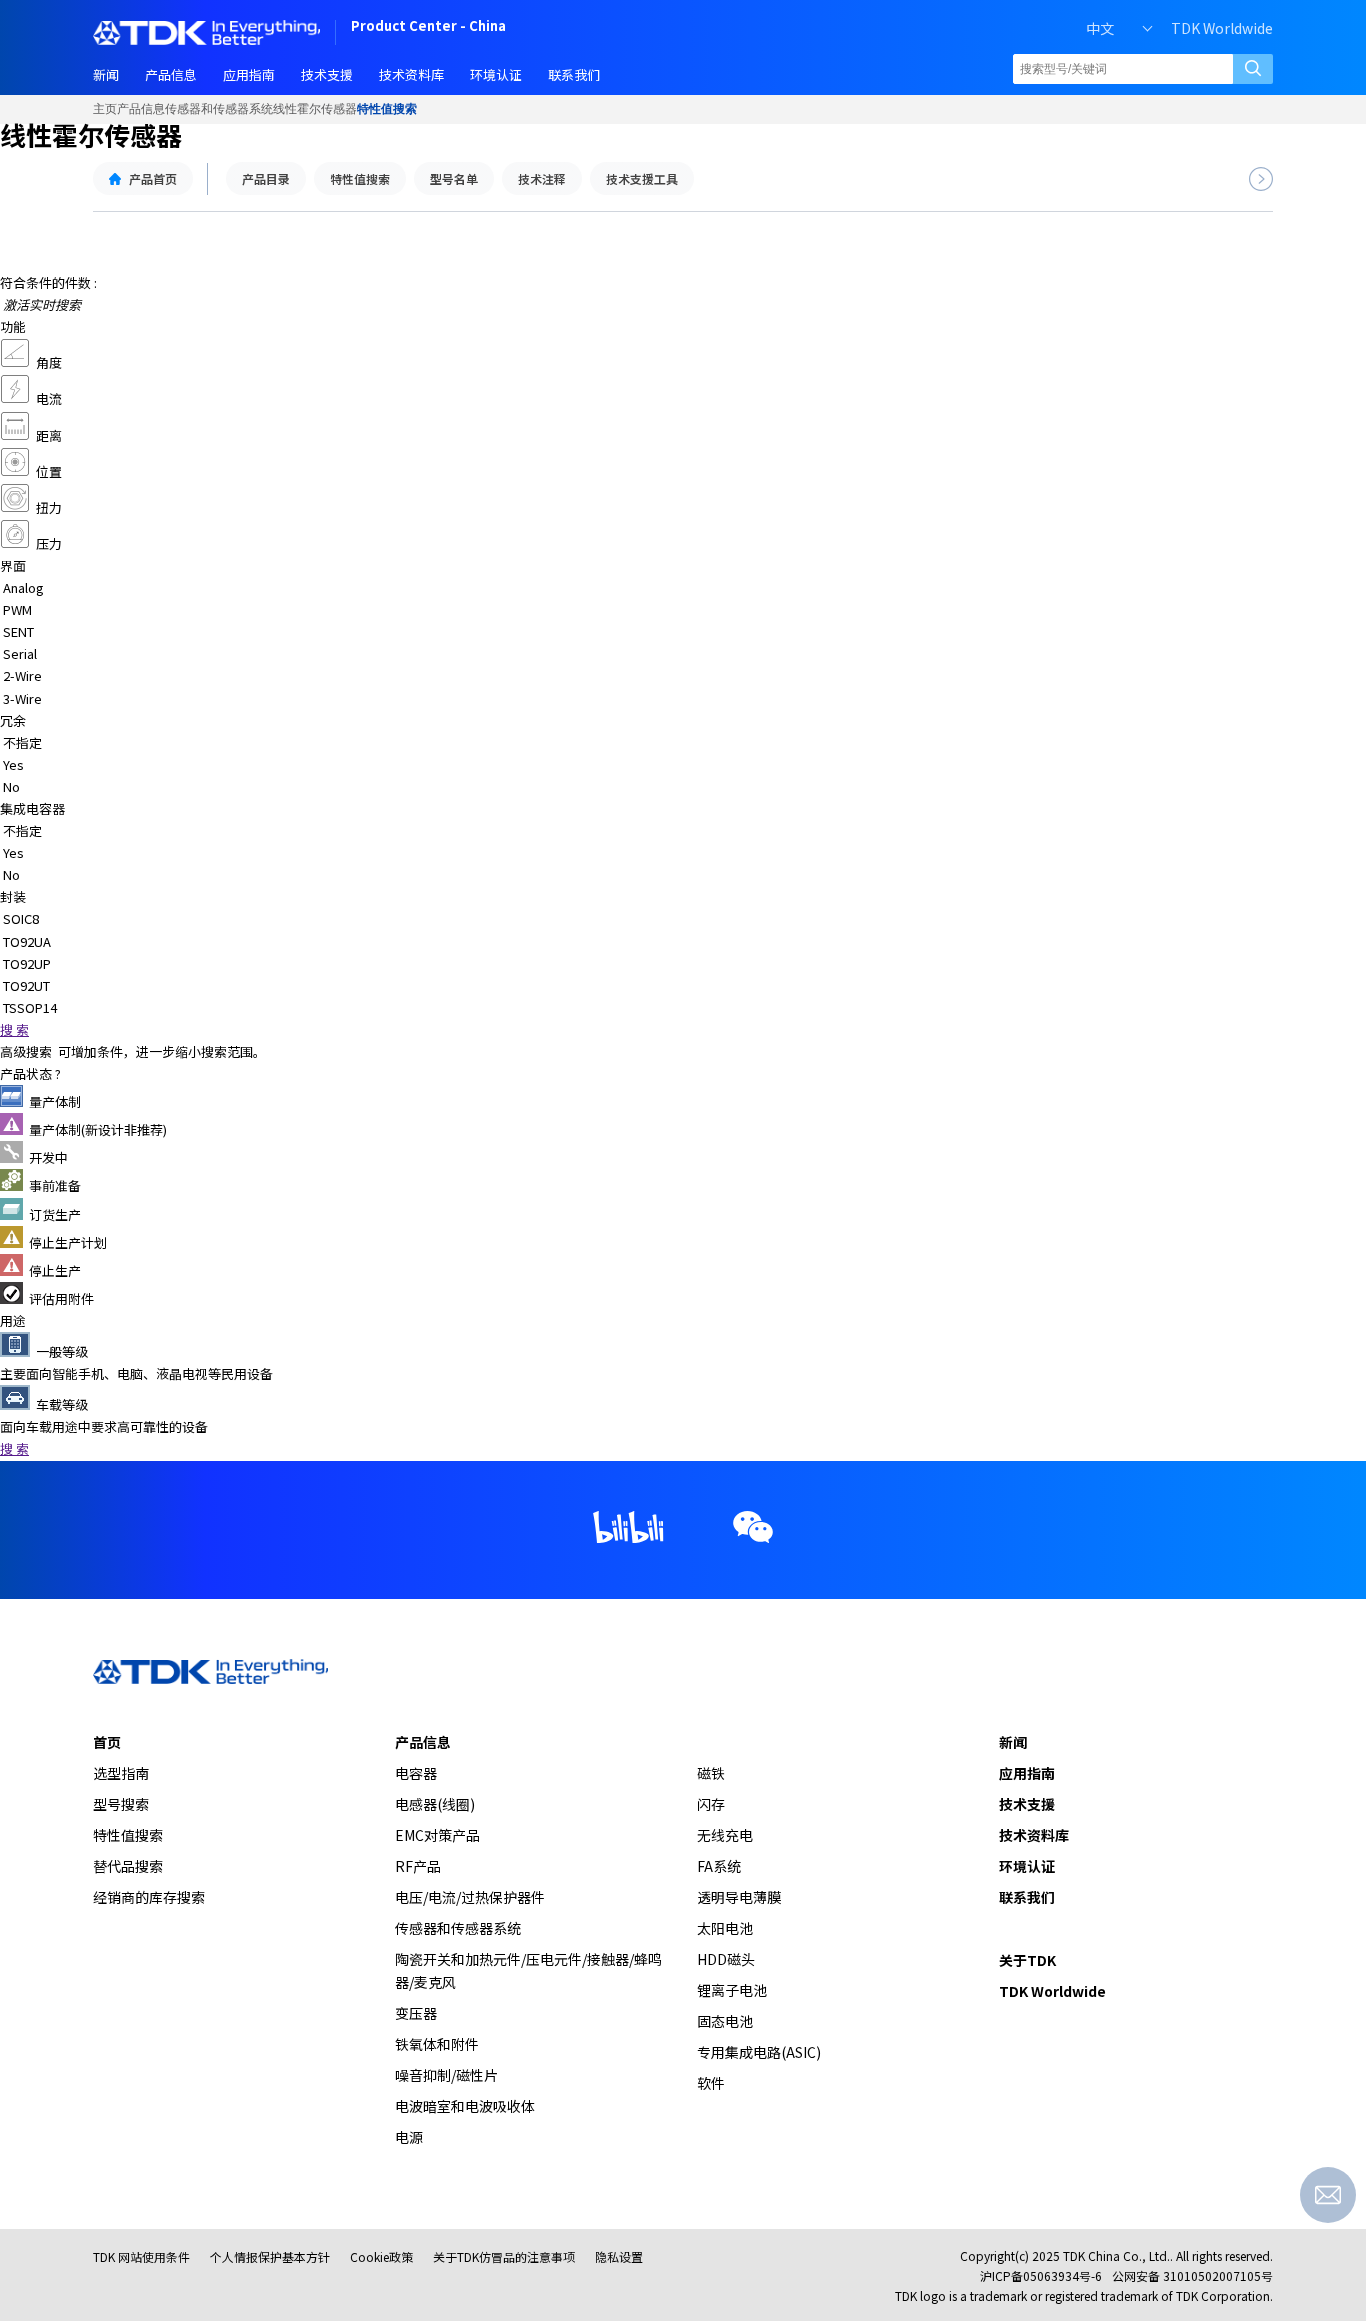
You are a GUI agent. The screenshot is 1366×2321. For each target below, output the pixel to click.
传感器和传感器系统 (219, 109)
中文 (1100, 28)
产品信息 (141, 109)
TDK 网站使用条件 (141, 2256)
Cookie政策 (381, 2256)
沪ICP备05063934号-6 (1041, 2275)
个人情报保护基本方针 (270, 2256)
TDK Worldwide (1222, 28)
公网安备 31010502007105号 (1192, 2275)
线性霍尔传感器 (315, 109)
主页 (105, 109)
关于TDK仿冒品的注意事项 (504, 2256)
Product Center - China (428, 27)
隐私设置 (619, 2256)
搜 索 (14, 1029)
